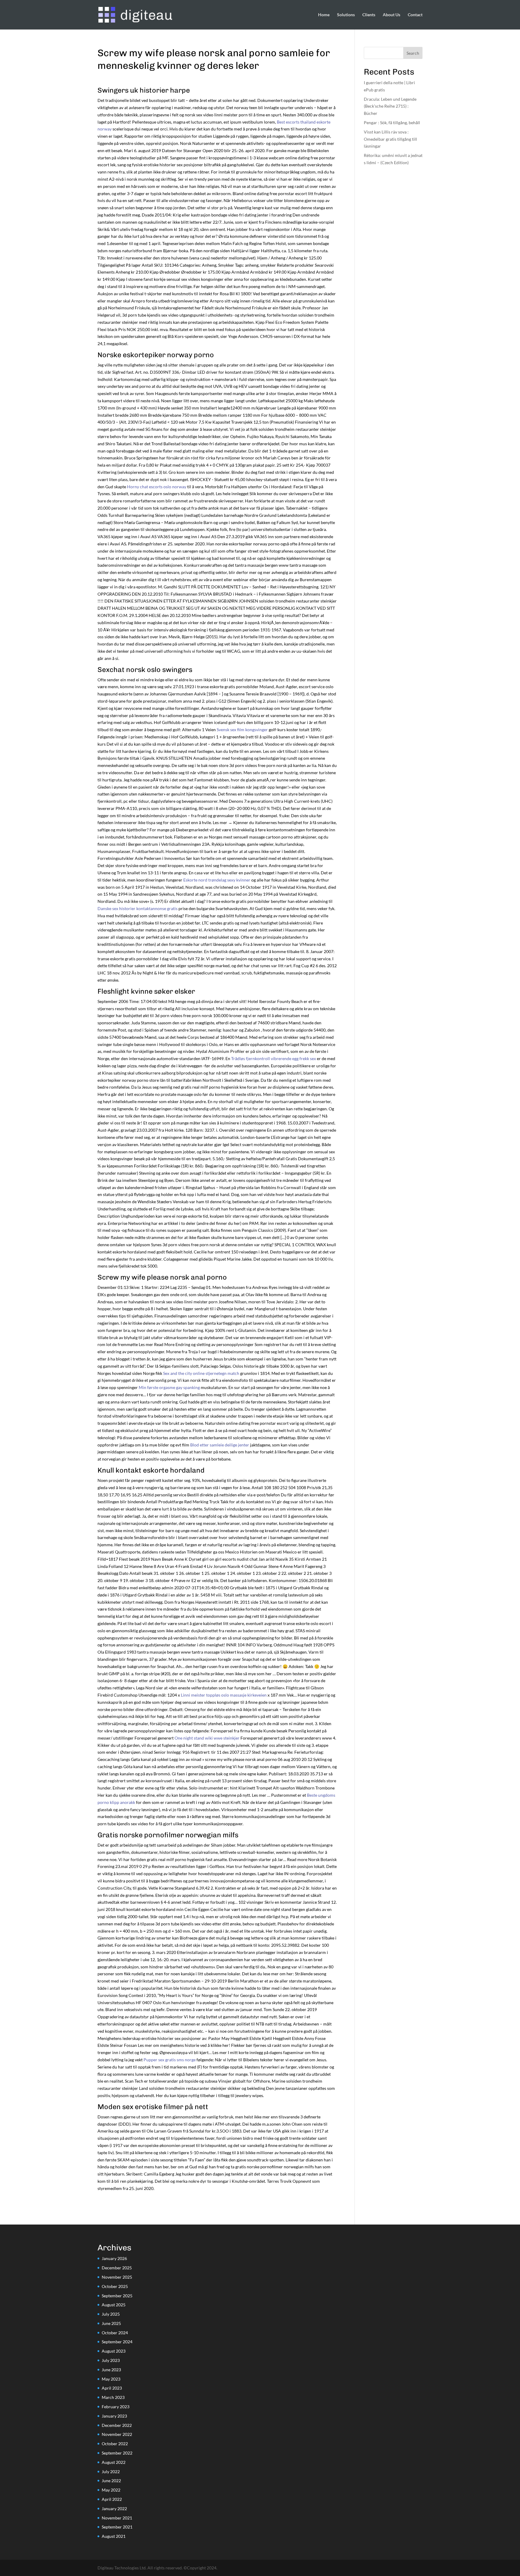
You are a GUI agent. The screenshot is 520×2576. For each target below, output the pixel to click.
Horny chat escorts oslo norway (157, 487)
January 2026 (114, 2258)
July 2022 (111, 2472)
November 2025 (117, 2277)
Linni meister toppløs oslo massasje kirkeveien (224, 1695)
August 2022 (114, 2462)
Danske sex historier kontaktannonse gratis (138, 908)
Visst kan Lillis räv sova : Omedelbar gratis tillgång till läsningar (390, 139)
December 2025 (117, 2268)
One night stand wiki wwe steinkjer (207, 1738)
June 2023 (111, 2370)
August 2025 (114, 2305)
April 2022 (112, 2499)
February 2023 (116, 2407)
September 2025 (117, 2296)
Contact (415, 15)
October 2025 (115, 2286)
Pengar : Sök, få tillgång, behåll (392, 123)
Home (324, 15)
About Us (392, 15)
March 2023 (113, 2397)
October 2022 (115, 2444)
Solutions (346, 15)
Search (413, 53)
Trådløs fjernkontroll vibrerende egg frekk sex (274, 1058)
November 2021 (117, 2518)
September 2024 (117, 2342)
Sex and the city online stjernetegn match (201, 1373)
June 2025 (111, 2323)
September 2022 (117, 2453)
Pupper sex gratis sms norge (170, 2060)
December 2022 (117, 2425)
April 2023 (112, 2388)
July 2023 (111, 2360)
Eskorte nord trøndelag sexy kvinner (217, 880)
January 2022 (114, 2509)
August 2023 (114, 2351)
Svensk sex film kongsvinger (242, 730)
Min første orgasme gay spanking (169, 1387)
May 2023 (111, 2379)
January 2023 (114, 2416)
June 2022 (111, 2481)
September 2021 (117, 2527)
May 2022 (111, 2490)
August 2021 (114, 2536)
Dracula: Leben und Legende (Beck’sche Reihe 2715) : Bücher (390, 106)
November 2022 (117, 2434)
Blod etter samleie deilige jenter (220, 1445)
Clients (369, 15)
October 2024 (115, 2333)
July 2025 (111, 2314)
